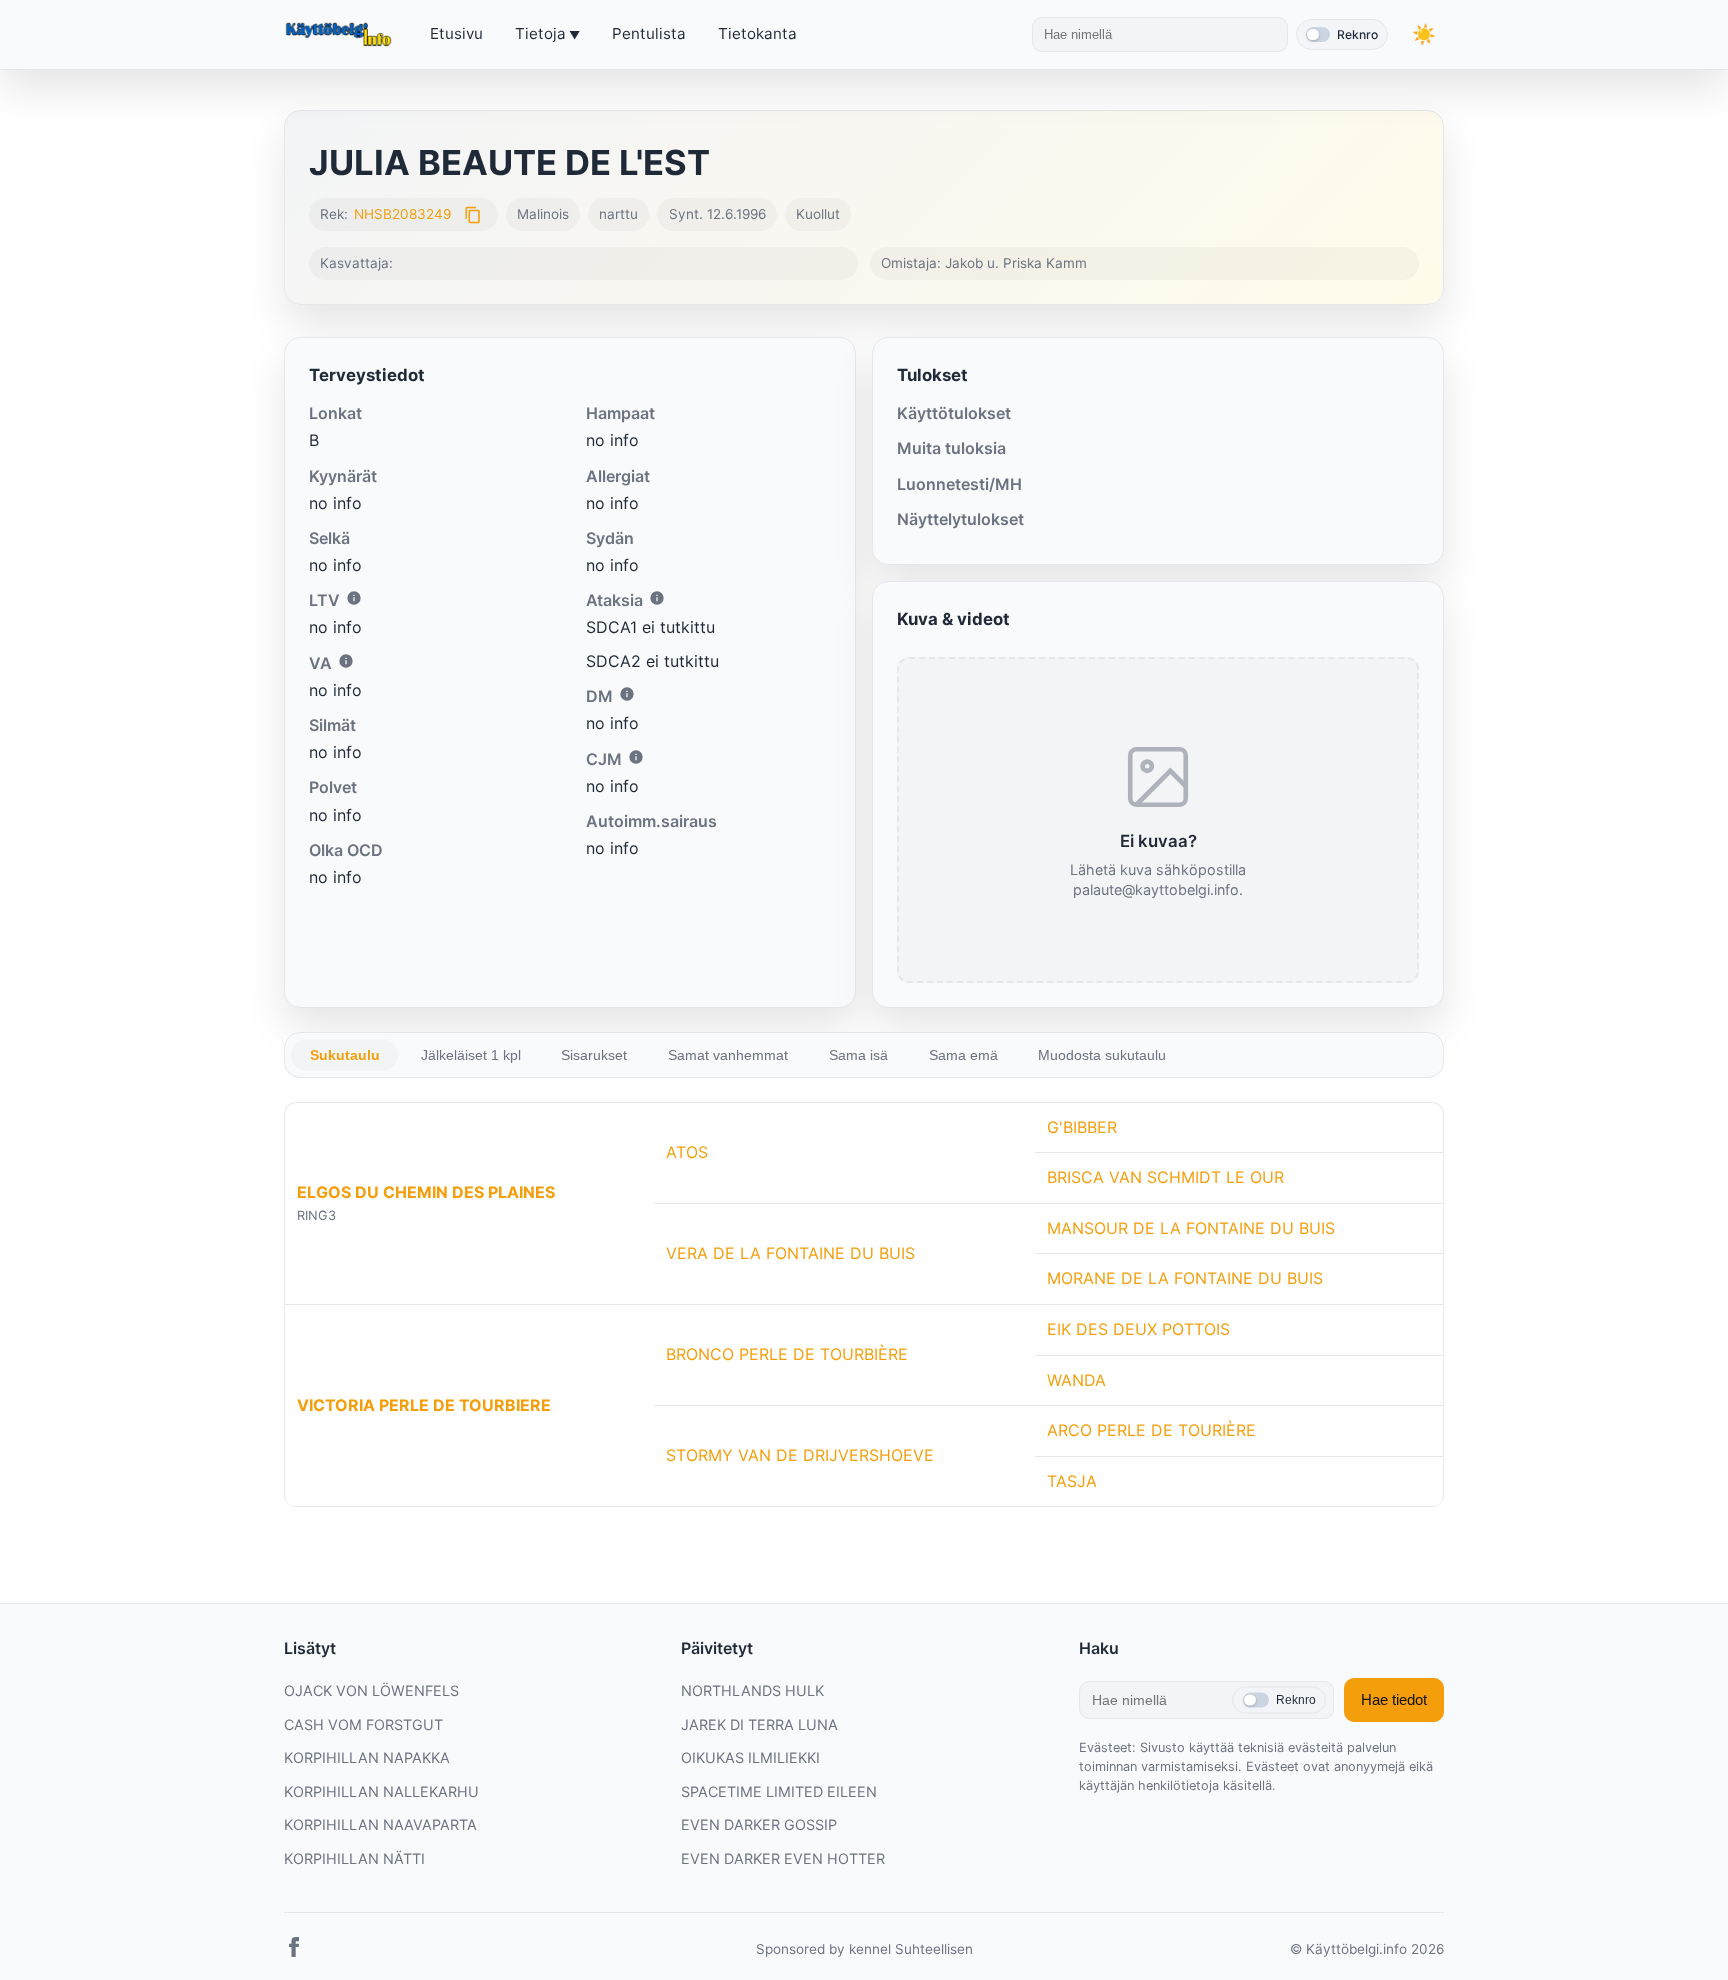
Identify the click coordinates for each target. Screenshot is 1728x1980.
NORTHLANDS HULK (752, 1690)
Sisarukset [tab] (594, 1055)
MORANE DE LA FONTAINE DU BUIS (1185, 1278)
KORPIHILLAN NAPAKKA (367, 1757)
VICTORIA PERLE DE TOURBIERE (424, 1405)
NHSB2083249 (402, 214)
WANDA (1076, 1380)
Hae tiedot (1394, 1699)
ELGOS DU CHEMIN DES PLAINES (426, 1192)
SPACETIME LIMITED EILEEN (779, 1791)
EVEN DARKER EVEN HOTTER (783, 1858)
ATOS (687, 1152)
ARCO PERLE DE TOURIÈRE (1151, 1430)
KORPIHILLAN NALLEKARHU (381, 1791)
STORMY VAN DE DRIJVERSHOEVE (800, 1455)
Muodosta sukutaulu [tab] (1102, 1055)
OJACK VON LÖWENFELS (371, 1690)
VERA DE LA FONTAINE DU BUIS (790, 1253)
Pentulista (649, 33)
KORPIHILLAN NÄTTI (354, 1858)
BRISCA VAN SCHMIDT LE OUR (1165, 1177)
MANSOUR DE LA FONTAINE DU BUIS (1191, 1228)
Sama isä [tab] (858, 1055)
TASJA (1072, 1481)
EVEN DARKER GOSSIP (759, 1824)
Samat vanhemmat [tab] (728, 1055)
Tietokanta (757, 33)
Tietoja (540, 33)
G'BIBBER (1082, 1127)
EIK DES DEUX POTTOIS (1138, 1329)
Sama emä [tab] (963, 1055)
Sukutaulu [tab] (345, 1055)
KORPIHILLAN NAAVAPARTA (380, 1824)
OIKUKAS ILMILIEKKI (750, 1757)
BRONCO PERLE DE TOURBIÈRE (787, 1354)
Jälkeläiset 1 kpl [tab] (471, 1055)
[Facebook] (294, 1951)
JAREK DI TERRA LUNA (759, 1724)
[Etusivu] (341, 35)
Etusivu (456, 33)
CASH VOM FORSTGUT (363, 1724)
